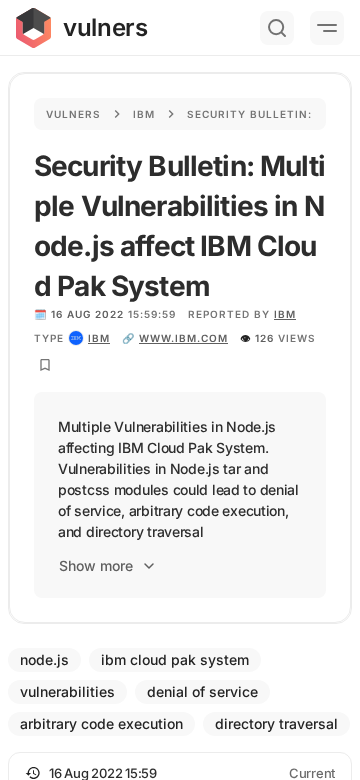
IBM (285, 314)
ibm (99, 338)
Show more (96, 565)
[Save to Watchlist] (45, 365)
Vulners (73, 114)
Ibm (144, 114)
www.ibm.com (183, 338)
